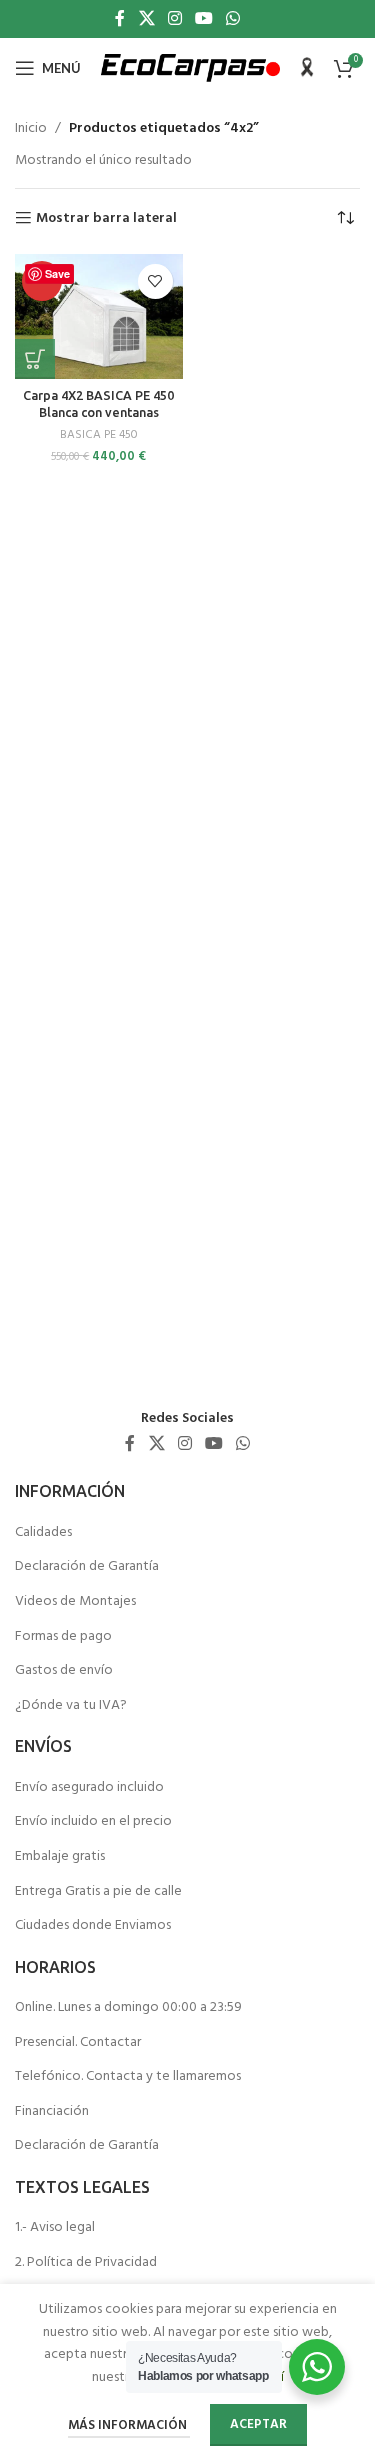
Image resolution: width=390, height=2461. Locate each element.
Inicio (31, 129)
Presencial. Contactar (78, 2043)
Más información (129, 2425)
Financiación (52, 2112)
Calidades (43, 1533)
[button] (35, 359)
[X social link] (146, 19)
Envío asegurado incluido (89, 1788)
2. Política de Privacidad (86, 2263)
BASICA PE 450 (99, 435)
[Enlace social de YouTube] (204, 19)
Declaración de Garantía (87, 1567)
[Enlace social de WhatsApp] (233, 19)
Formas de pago (63, 1637)
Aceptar (258, 2424)
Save (57, 273)
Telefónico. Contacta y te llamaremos (128, 2077)
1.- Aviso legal (55, 2228)
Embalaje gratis (60, 1857)
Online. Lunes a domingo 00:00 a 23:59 (128, 2008)
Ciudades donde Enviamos (93, 1926)
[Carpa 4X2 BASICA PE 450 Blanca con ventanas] (99, 317)
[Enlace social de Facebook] (120, 19)
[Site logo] (190, 68)
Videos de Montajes (75, 1602)
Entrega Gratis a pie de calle (98, 1892)
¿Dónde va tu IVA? (71, 1706)
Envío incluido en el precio (93, 1822)
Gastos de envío (64, 1671)
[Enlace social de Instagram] (174, 19)
